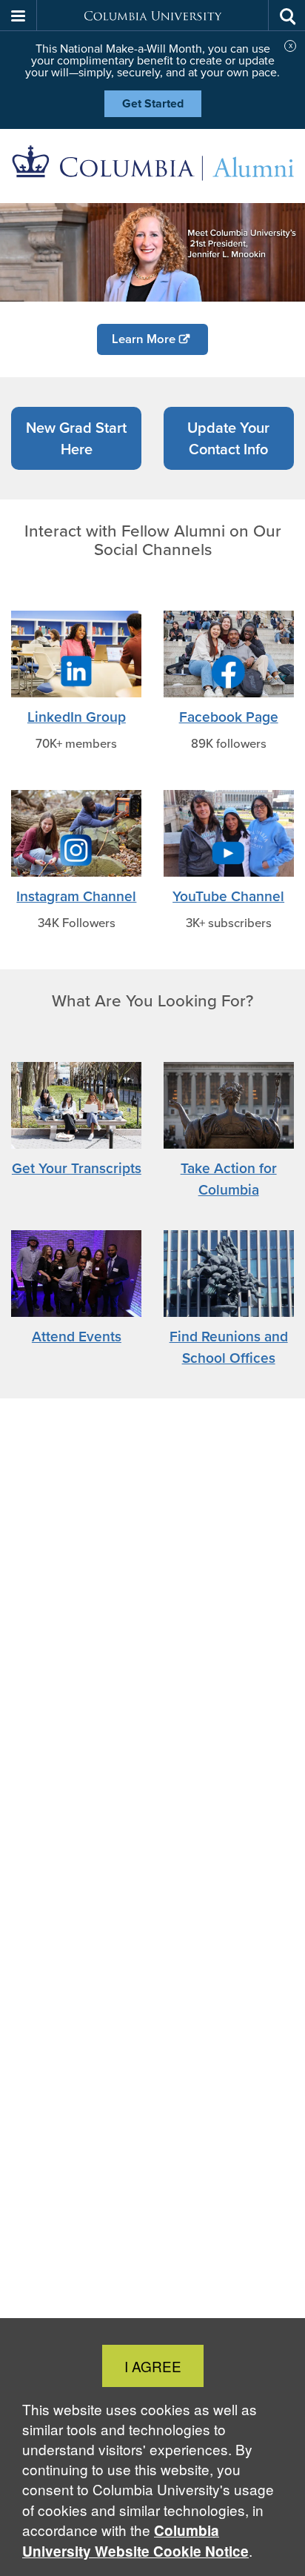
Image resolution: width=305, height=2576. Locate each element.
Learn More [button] (144, 339)
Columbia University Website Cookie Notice (135, 2541)
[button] (19, 16)
